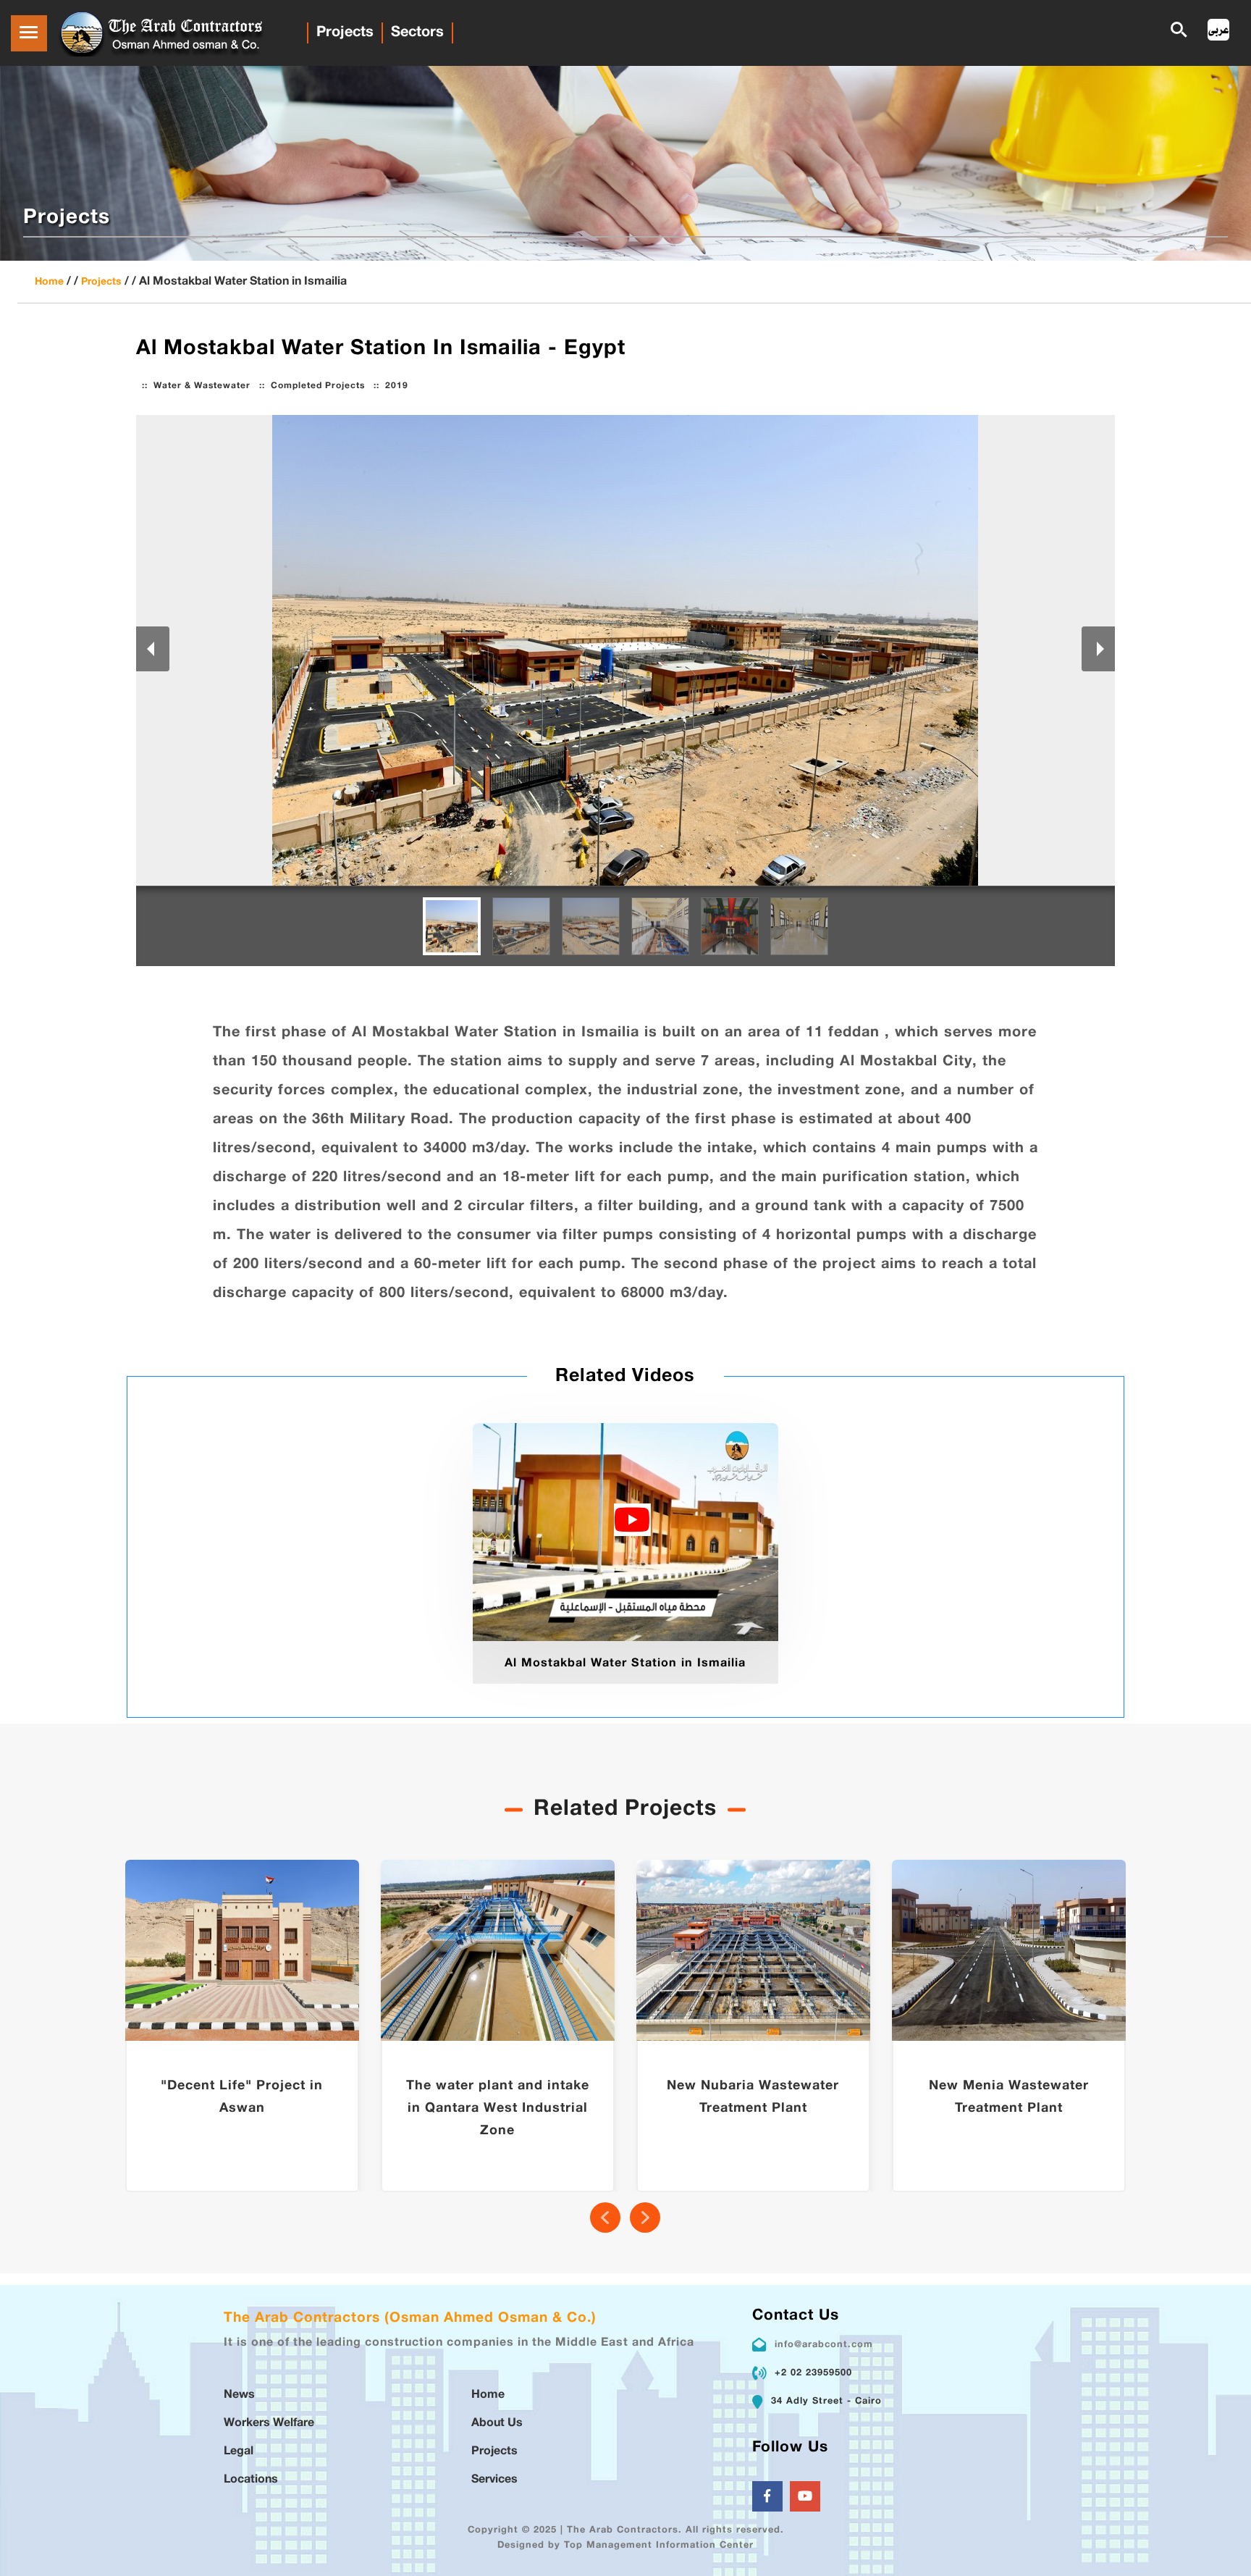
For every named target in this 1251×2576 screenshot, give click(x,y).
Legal (239, 2452)
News (239, 2395)
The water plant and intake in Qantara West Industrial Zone (498, 2109)
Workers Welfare (269, 2424)
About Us (497, 2424)
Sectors (417, 33)
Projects (345, 33)
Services (494, 2480)
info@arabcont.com (824, 2345)
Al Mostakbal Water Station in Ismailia (625, 1664)
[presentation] (605, 2218)
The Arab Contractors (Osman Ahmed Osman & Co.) (410, 2319)
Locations (251, 2480)
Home (49, 282)
